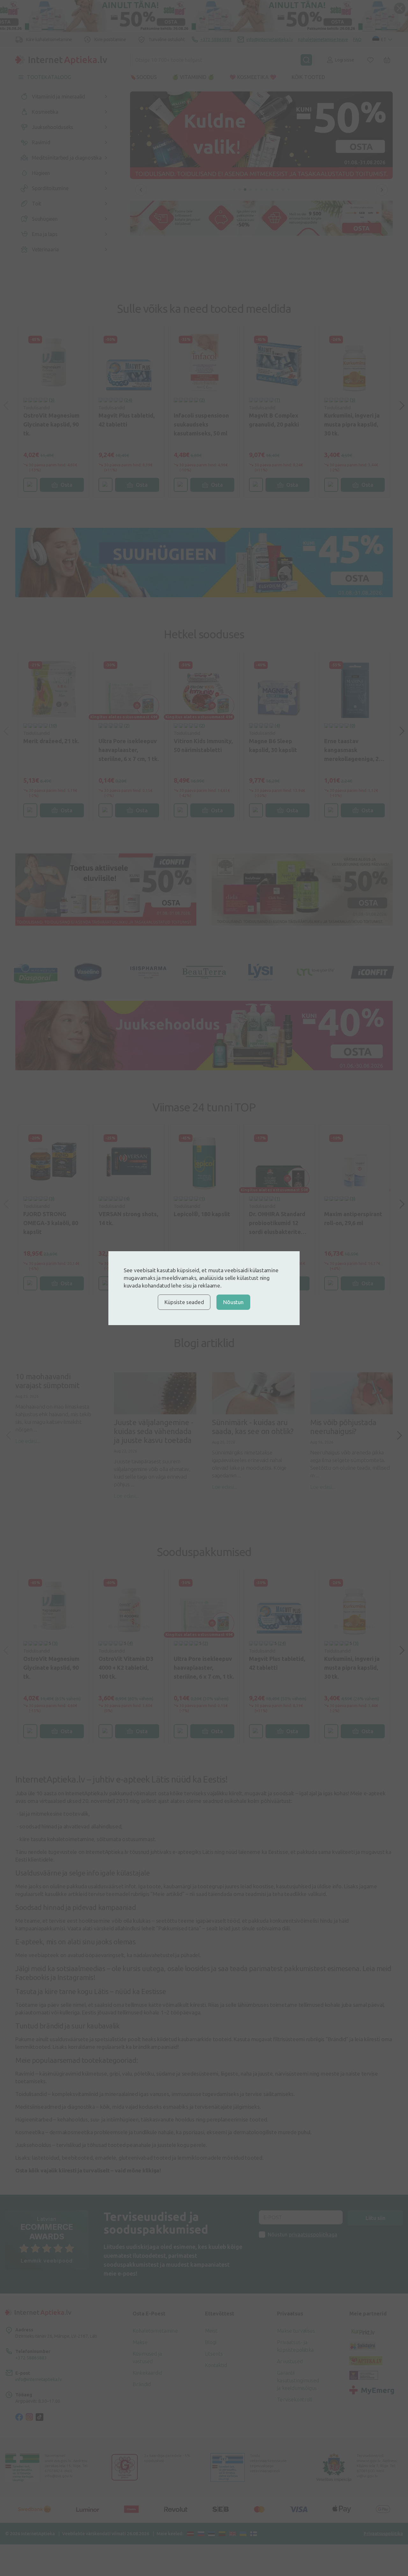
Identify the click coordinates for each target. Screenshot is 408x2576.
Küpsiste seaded (184, 1302)
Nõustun (233, 1302)
